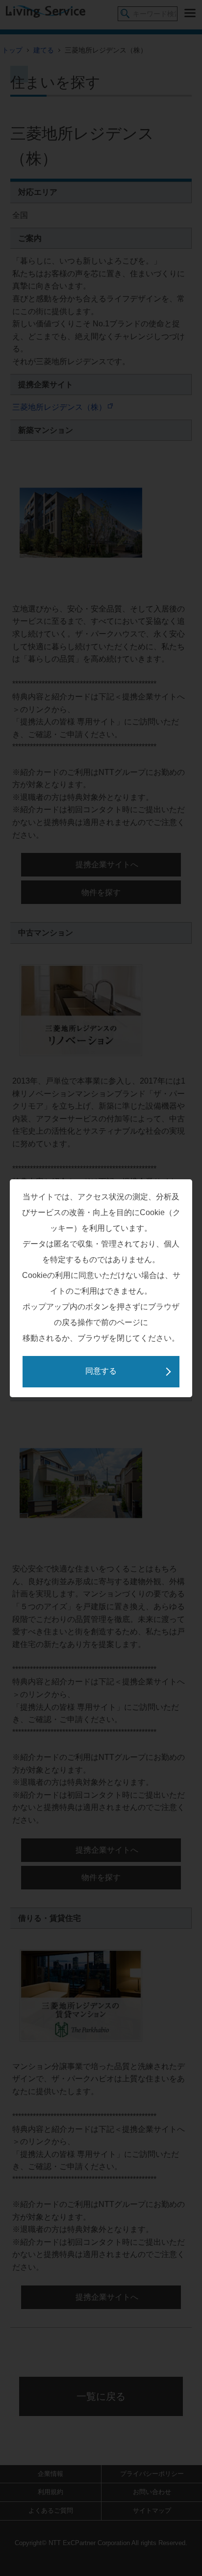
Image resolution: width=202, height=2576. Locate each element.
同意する (101, 1371)
